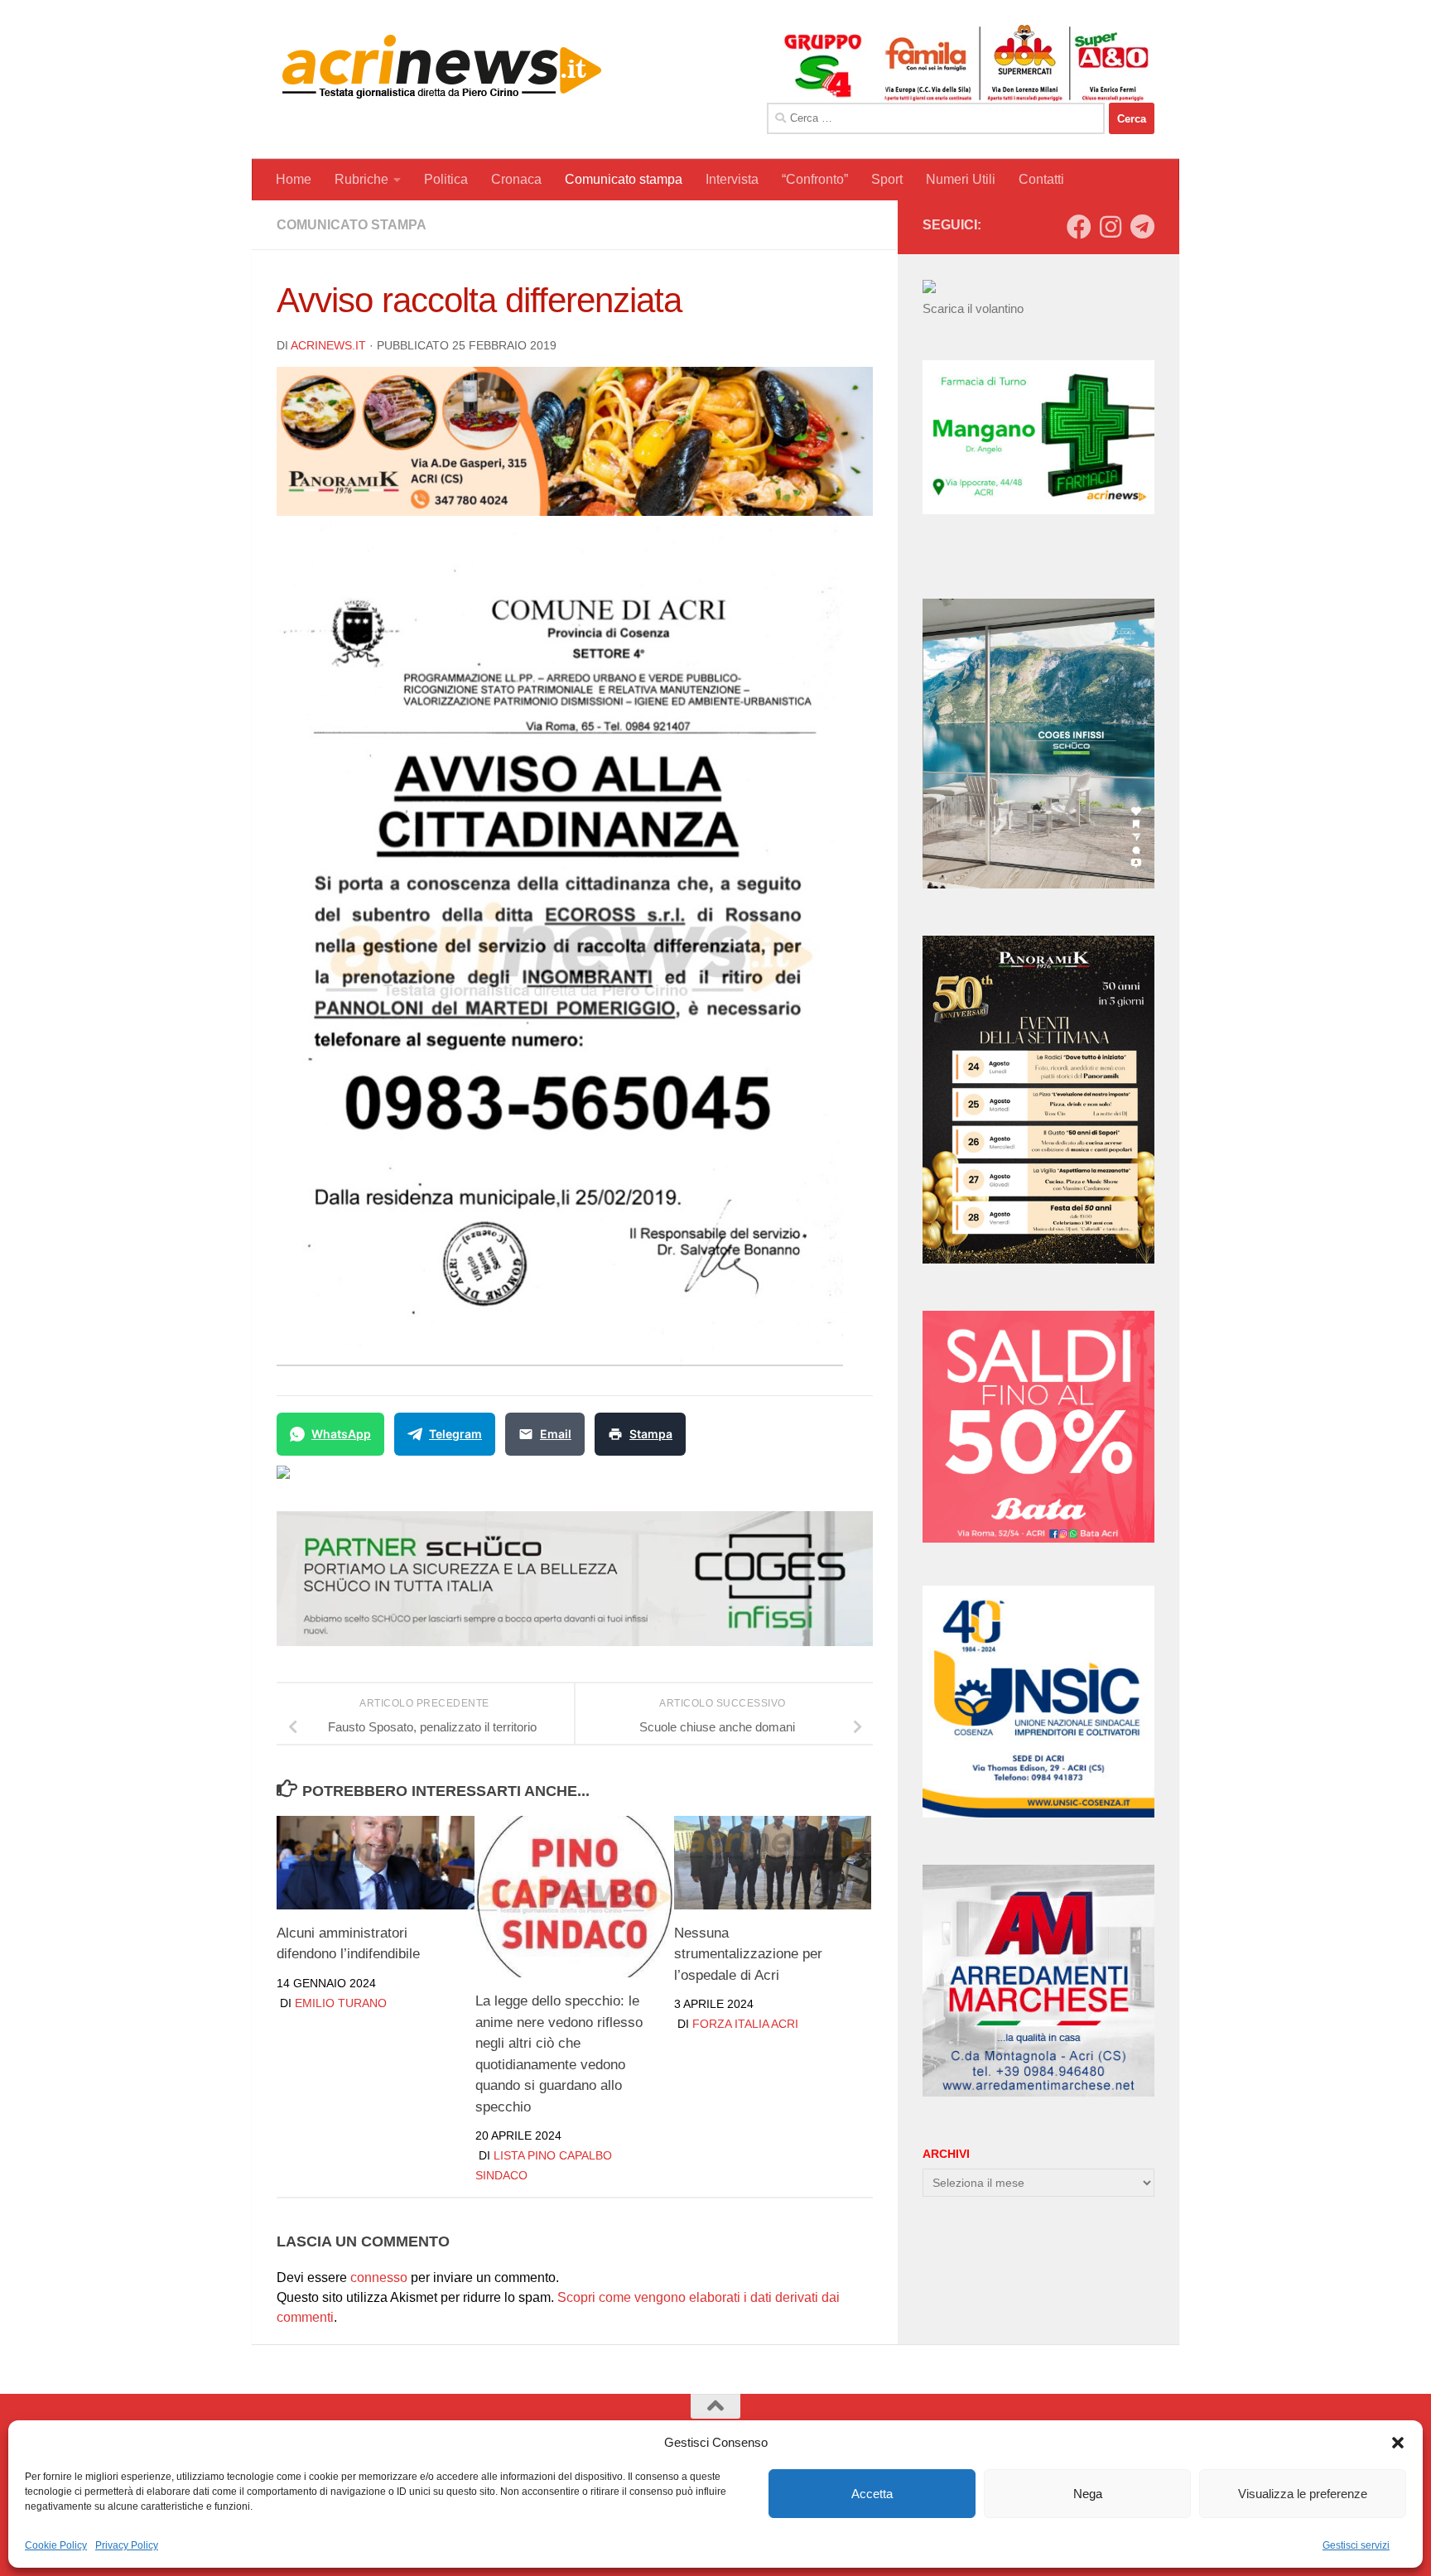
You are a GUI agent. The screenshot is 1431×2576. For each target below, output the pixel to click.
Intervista (732, 179)
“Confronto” (815, 179)
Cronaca (516, 179)
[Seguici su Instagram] (1111, 227)
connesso (379, 2277)
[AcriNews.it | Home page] (442, 66)
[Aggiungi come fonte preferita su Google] (368, 1482)
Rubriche (361, 179)
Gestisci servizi (1356, 2545)
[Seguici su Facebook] (1079, 227)
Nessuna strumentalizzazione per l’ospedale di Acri (748, 1954)
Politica (446, 179)
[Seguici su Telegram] (1142, 227)
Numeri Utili (961, 179)
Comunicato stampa (624, 179)
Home (294, 179)
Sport (887, 179)
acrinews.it (328, 345)
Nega (1088, 2494)
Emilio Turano (341, 2003)
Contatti (1041, 179)
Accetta (872, 2494)
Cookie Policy (56, 2545)
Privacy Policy (127, 2545)
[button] (1398, 2443)
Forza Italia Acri (745, 2024)
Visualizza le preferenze (1303, 2494)
